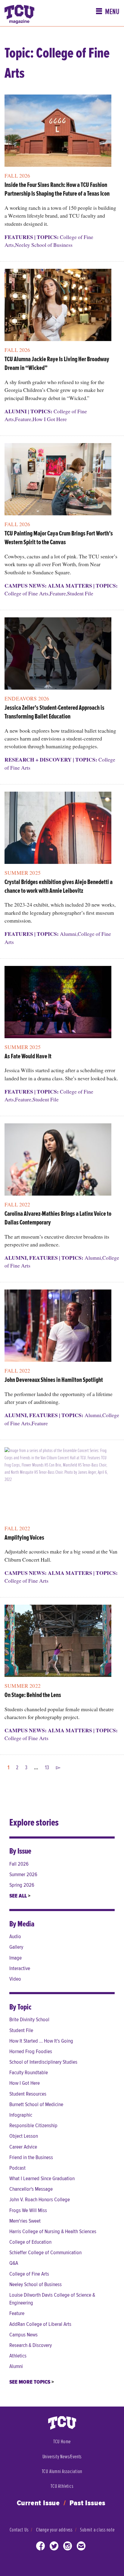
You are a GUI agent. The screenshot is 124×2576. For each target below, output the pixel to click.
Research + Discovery (38, 759)
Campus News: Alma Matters (48, 585)
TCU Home (62, 2442)
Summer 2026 (23, 1875)
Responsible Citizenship (33, 2126)
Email (81, 2547)
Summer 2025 (23, 873)
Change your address (54, 2530)
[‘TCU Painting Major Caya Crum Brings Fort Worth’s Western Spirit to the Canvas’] (58, 481)
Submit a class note (97, 2530)
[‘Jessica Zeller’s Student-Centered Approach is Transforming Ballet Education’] (58, 656)
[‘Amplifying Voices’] (58, 1486)
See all (19, 1896)
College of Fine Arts (26, 593)
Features (19, 237)
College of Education (30, 2242)
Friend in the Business (31, 2157)
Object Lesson (24, 2136)
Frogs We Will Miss (28, 2210)
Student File (80, 593)
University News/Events (62, 2457)
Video (15, 1979)
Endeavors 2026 (27, 698)
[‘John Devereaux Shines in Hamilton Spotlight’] (58, 1328)
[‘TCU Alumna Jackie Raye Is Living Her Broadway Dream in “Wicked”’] (58, 307)
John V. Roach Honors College (40, 2200)
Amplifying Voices (24, 1538)
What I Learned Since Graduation (42, 2179)
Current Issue (38, 2503)
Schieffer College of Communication (45, 2253)
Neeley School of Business (44, 245)
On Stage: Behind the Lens (33, 1695)
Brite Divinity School (29, 2020)
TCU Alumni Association (62, 2471)
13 (47, 1768)
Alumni (16, 411)
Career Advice (23, 2147)
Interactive (20, 1968)
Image (15, 1958)
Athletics (18, 2356)
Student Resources (28, 2094)
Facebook (41, 2547)
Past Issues (88, 2503)
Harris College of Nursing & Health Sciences (53, 2231)
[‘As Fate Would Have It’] (58, 1004)
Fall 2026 (17, 175)
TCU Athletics (62, 2486)
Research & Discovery (31, 2345)
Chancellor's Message (31, 2189)
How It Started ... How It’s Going (41, 2041)
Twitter (54, 2547)
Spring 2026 (22, 1885)
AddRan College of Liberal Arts (40, 2324)
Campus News (23, 2335)
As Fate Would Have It (28, 1057)
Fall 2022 (17, 1204)
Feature (23, 419)
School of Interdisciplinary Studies (43, 2062)
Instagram (68, 2547)
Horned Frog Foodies (31, 2051)
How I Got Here (50, 419)
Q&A (14, 2263)
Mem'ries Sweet (25, 2221)
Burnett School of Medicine (36, 2104)
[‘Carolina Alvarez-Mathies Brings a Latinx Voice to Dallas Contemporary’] (58, 1162)
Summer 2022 (23, 1686)
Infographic (21, 2115)
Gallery (16, 1947)
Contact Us (19, 2530)
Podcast (17, 2168)
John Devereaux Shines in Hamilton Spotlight (54, 1380)
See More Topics (30, 2382)
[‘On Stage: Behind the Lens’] (58, 1643)
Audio (15, 1937)
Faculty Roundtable (29, 2073)
